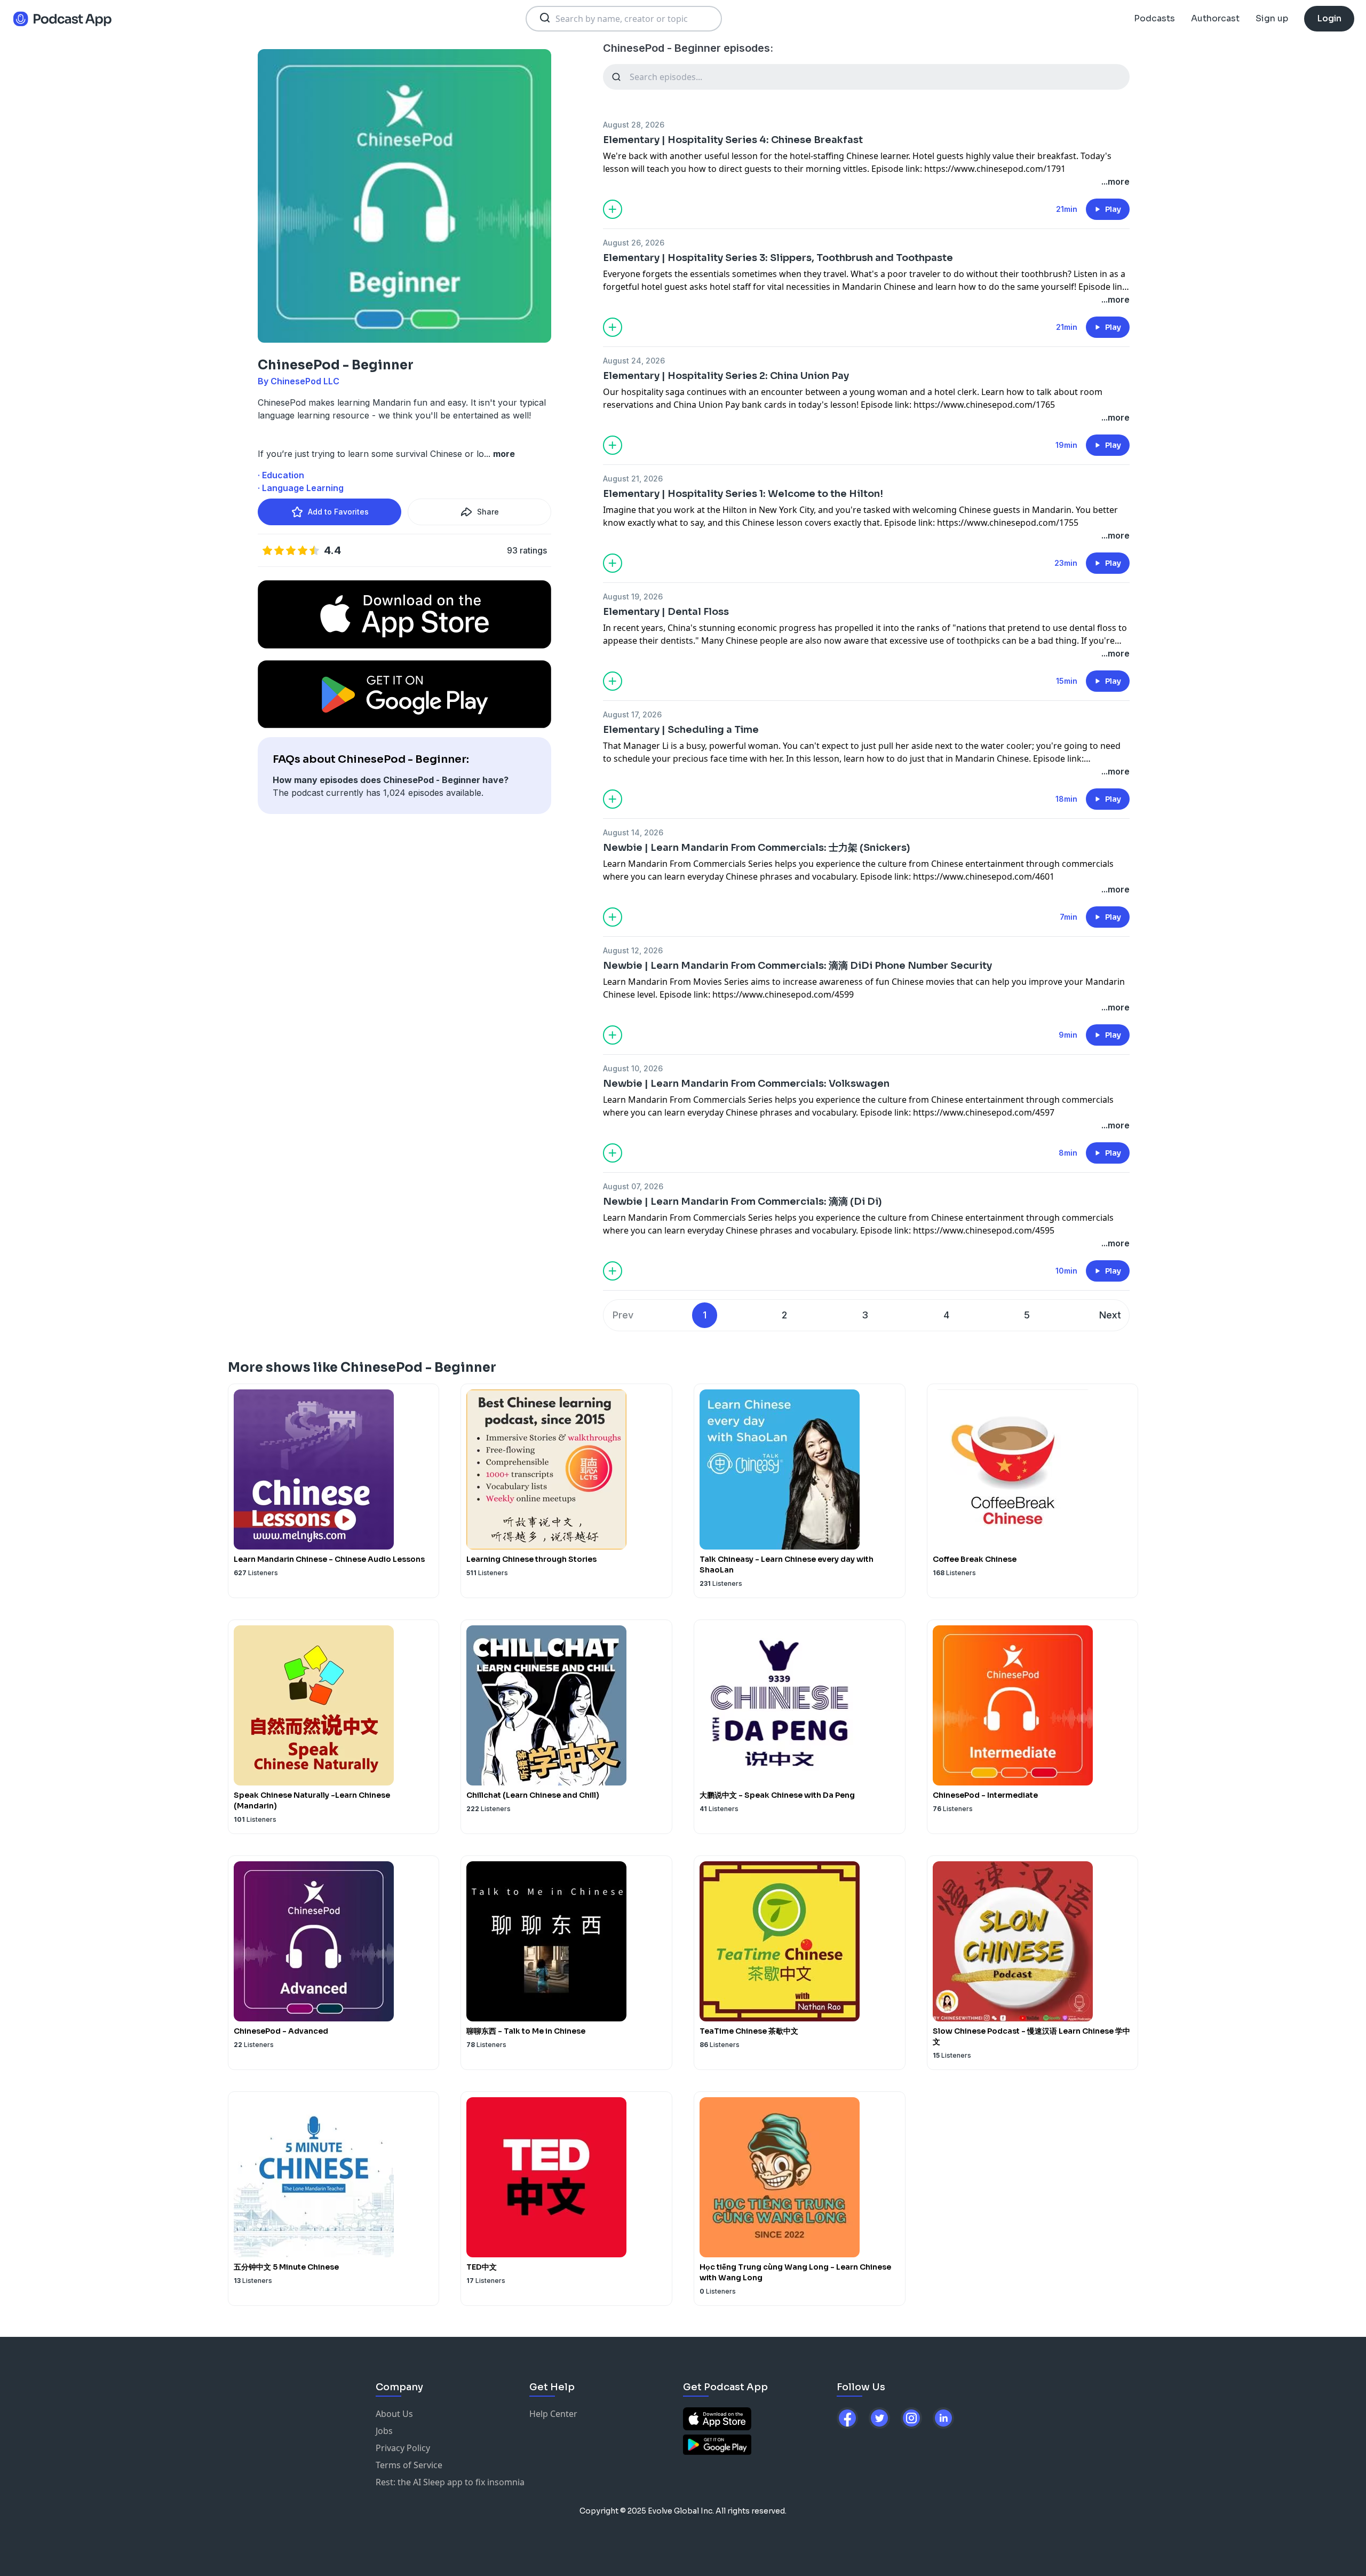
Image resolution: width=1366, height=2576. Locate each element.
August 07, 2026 (633, 1186)
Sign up (1272, 18)
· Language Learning (301, 488)
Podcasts (1154, 18)
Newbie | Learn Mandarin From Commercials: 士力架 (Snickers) (757, 848)
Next (1110, 1315)
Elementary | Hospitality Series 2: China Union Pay (726, 376)
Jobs (384, 2431)
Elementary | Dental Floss (666, 612)
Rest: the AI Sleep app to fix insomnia (450, 2482)
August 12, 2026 (633, 950)
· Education (281, 475)
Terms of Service (409, 2465)
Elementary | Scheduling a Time (681, 730)
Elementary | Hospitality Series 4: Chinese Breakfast (733, 140)
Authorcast (1215, 18)
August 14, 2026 (633, 832)
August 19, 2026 (633, 596)
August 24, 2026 (634, 361)
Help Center (553, 2414)
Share (488, 512)
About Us (394, 2414)
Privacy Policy (403, 2448)
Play (1113, 209)
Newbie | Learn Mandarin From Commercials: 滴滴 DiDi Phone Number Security (797, 966)
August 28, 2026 (634, 125)
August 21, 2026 (633, 479)
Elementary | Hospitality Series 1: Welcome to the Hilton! (743, 494)
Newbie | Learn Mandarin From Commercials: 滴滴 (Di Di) (742, 1202)
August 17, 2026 (632, 714)
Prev (623, 1315)
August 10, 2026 (633, 1068)
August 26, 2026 (634, 243)
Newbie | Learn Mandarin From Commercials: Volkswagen (746, 1084)
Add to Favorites (338, 512)
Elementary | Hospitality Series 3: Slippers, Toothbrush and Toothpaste (778, 258)
